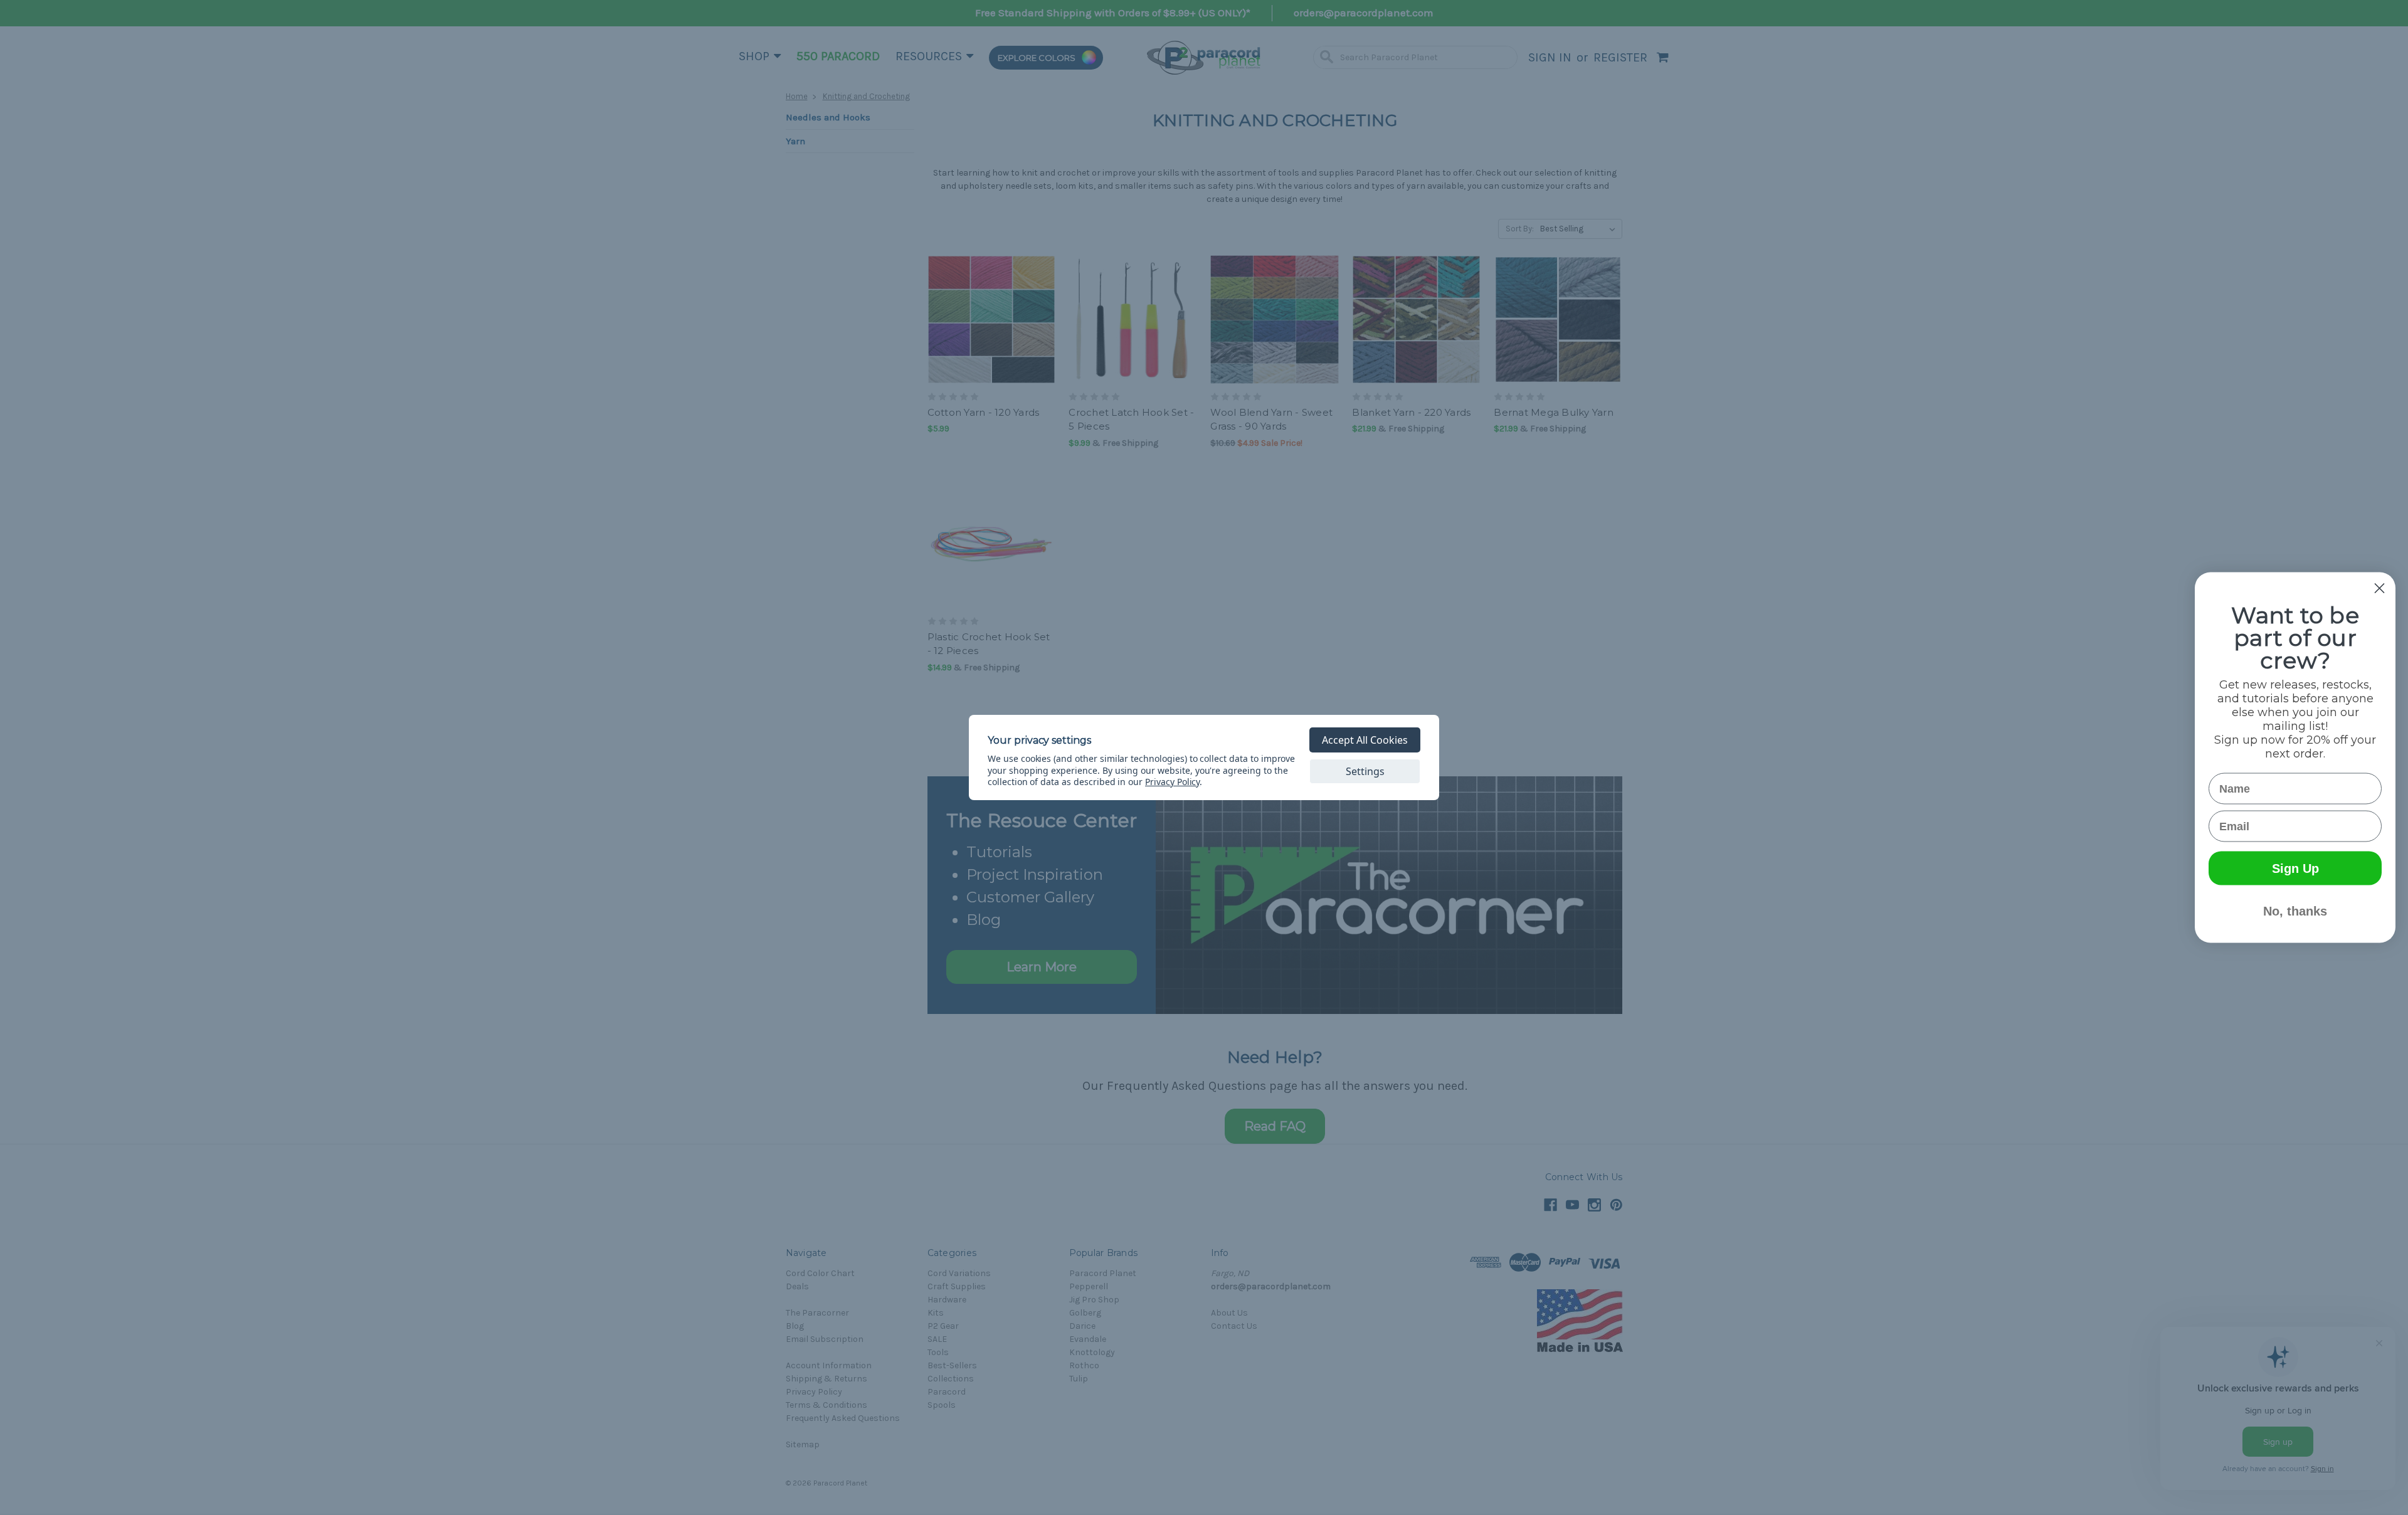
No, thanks (2295, 911)
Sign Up (2295, 868)
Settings (1365, 771)
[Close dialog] (2379, 589)
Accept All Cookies (1365, 740)
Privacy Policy (1172, 782)
